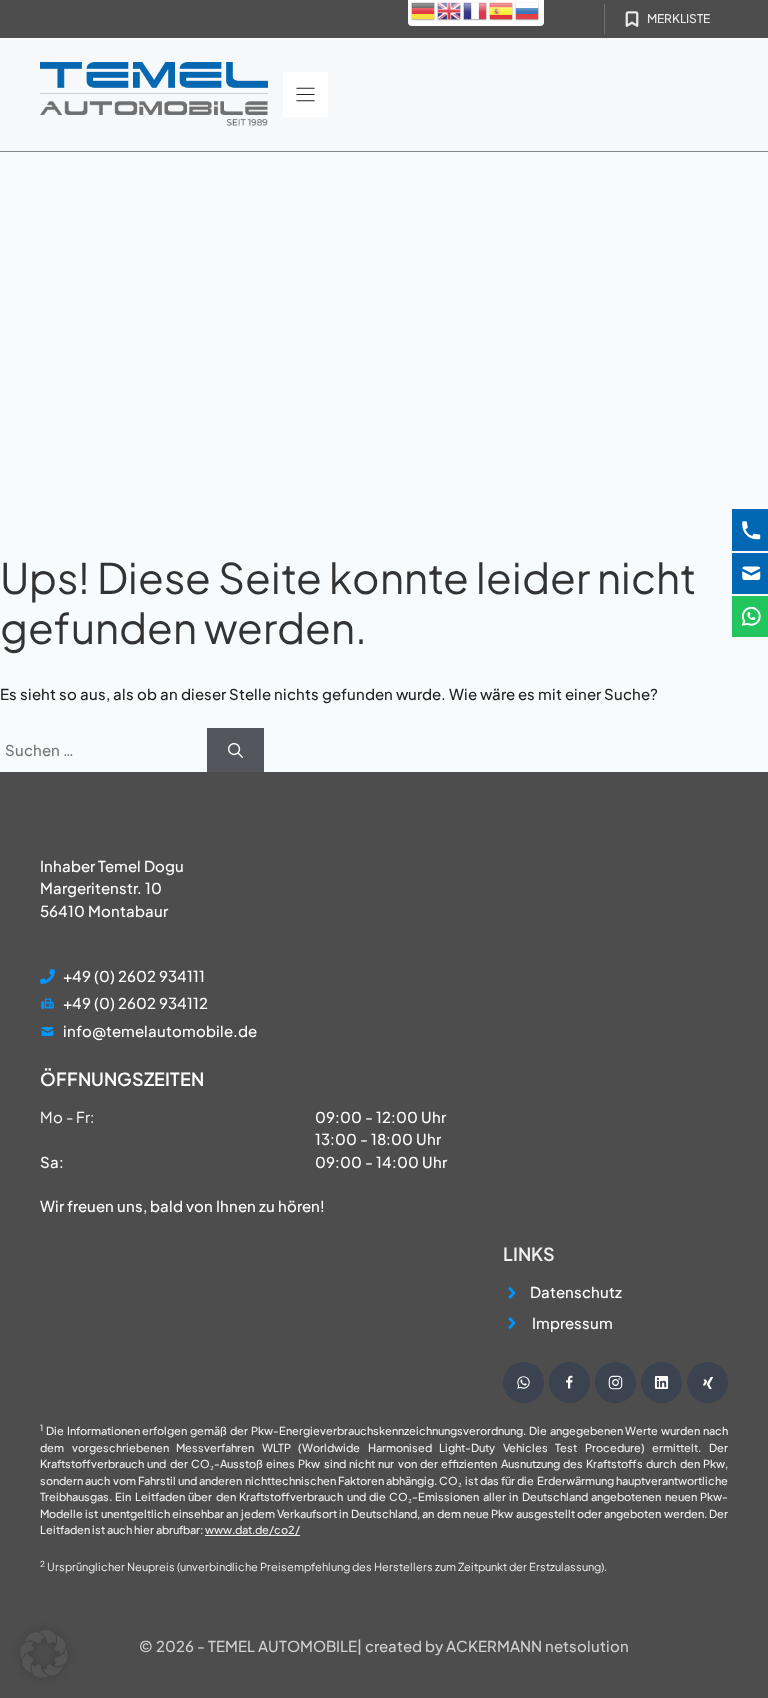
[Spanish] (502, 9)
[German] (424, 9)
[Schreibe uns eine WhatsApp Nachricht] (523, 1382)
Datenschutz (576, 1291)
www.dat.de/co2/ (252, 1529)
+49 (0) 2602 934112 (135, 1002)
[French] (476, 9)
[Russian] (528, 9)
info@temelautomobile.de (160, 1030)
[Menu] (305, 94)
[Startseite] (154, 94)
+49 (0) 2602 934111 (134, 975)
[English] (450, 9)
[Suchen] (235, 750)
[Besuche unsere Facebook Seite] (569, 1382)
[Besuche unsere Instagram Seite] (615, 1382)
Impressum (572, 1322)
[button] (44, 1654)
